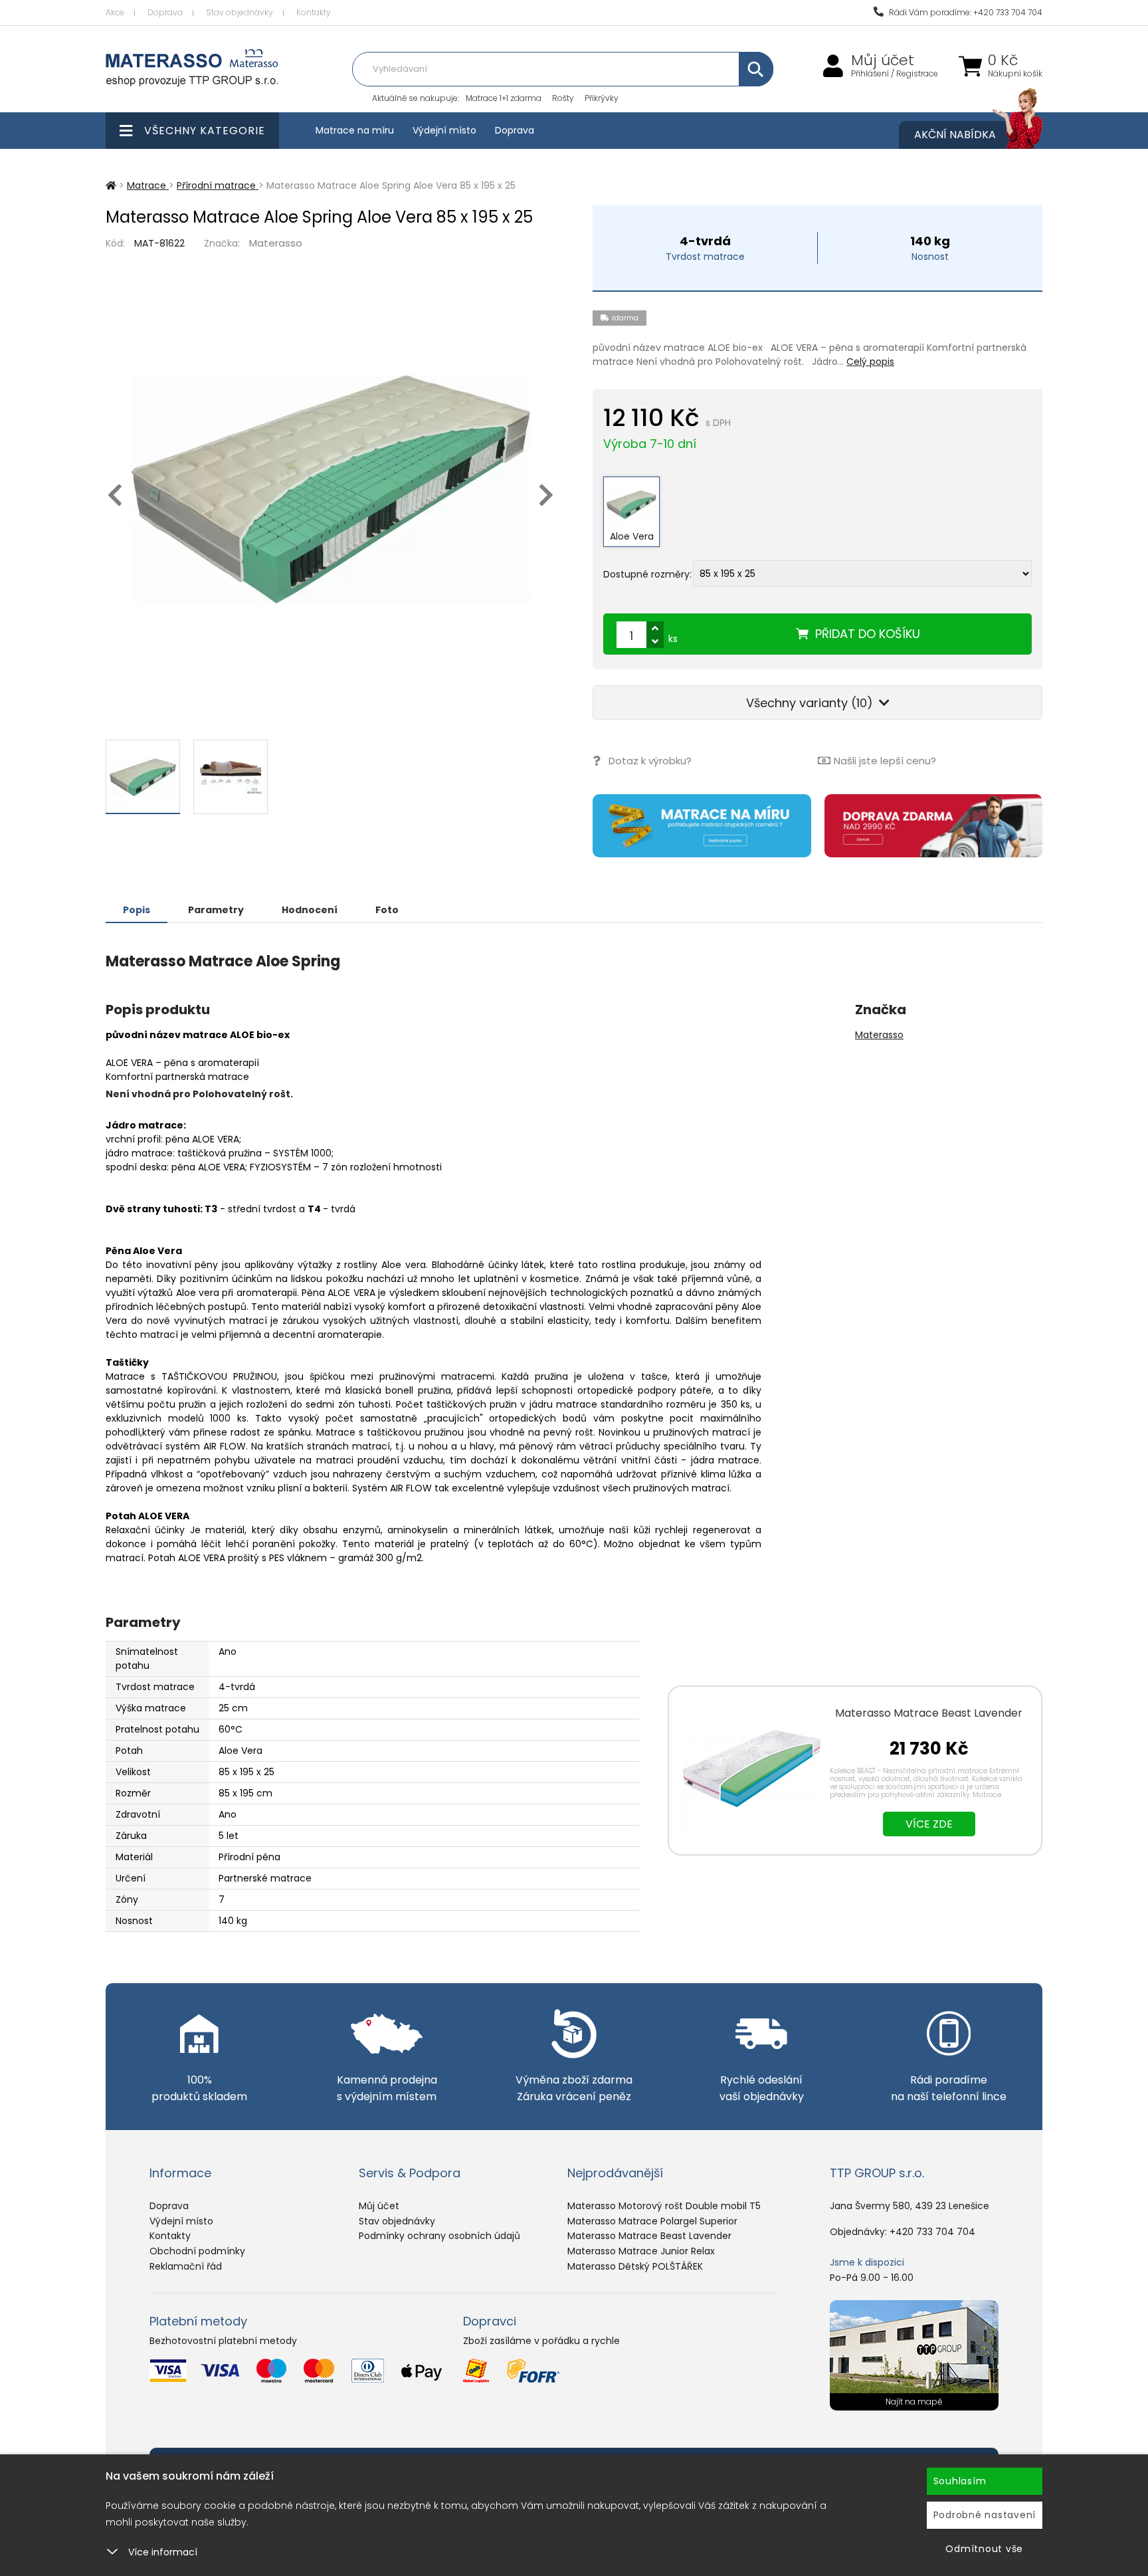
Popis (137, 910)
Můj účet (883, 60)
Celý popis (870, 362)
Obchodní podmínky (197, 2251)
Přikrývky (602, 98)
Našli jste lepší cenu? (885, 761)
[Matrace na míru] (702, 826)
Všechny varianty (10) (811, 703)
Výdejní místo (444, 130)
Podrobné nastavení (985, 2515)
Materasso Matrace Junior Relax (641, 2251)
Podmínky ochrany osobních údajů (439, 2236)
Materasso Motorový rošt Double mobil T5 (664, 2206)
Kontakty (314, 12)
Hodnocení (310, 910)
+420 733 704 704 (932, 2232)
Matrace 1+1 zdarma (504, 98)
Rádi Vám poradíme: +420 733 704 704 (965, 12)
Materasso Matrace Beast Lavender (929, 1713)
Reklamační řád (186, 2266)
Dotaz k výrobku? (650, 761)
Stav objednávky (239, 12)
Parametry (216, 910)
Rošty (563, 98)
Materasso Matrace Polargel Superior (652, 2221)
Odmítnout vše (984, 2549)
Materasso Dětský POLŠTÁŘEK (635, 2266)
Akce (115, 12)
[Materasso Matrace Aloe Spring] (331, 489)
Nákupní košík (1015, 74)
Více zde (929, 1824)
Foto (387, 910)
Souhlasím (960, 2481)
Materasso (276, 243)
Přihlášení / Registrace (895, 74)
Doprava (165, 12)
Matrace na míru (355, 130)
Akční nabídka (955, 135)
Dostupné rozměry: (647, 574)
